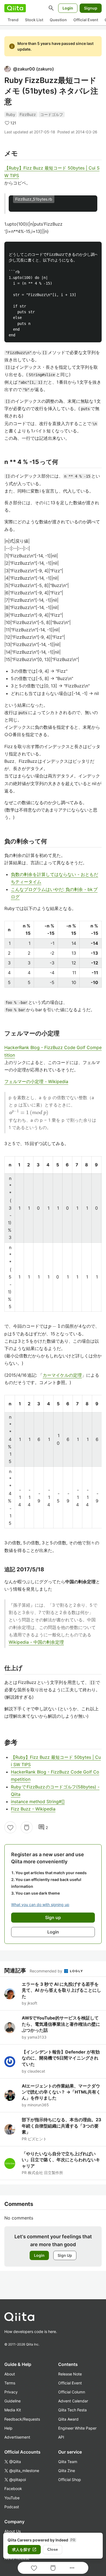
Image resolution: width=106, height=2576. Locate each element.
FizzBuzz (28, 114)
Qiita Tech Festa (72, 2410)
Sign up (53, 1917)
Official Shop (70, 2480)
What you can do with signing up (40, 1905)
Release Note (70, 2374)
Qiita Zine (67, 2471)
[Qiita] (15, 8)
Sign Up (65, 2255)
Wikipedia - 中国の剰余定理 (36, 1642)
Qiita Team (68, 2462)
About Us (13, 2531)
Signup (91, 8)
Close (53, 2549)
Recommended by (46, 1971)
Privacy (11, 2392)
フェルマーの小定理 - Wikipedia (36, 1081)
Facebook (13, 2489)
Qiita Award (68, 2419)
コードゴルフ (52, 114)
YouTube (12, 2498)
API (61, 2437)
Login (68, 8)
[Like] (10, 1827)
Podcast (12, 2507)
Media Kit (13, 2410)
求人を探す (24, 2550)
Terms (10, 2383)
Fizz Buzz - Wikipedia (33, 1809)
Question (58, 20)
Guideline (13, 2401)
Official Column (72, 2392)
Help (8, 2428)
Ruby (11, 114)
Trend (13, 20)
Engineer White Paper (77, 2428)
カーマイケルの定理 (62, 1375)
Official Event (86, 20)
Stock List (34, 20)
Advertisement (17, 2437)
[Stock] (27, 1827)
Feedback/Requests (22, 2419)
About (10, 2374)
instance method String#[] (38, 1802)
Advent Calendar (73, 2401)
